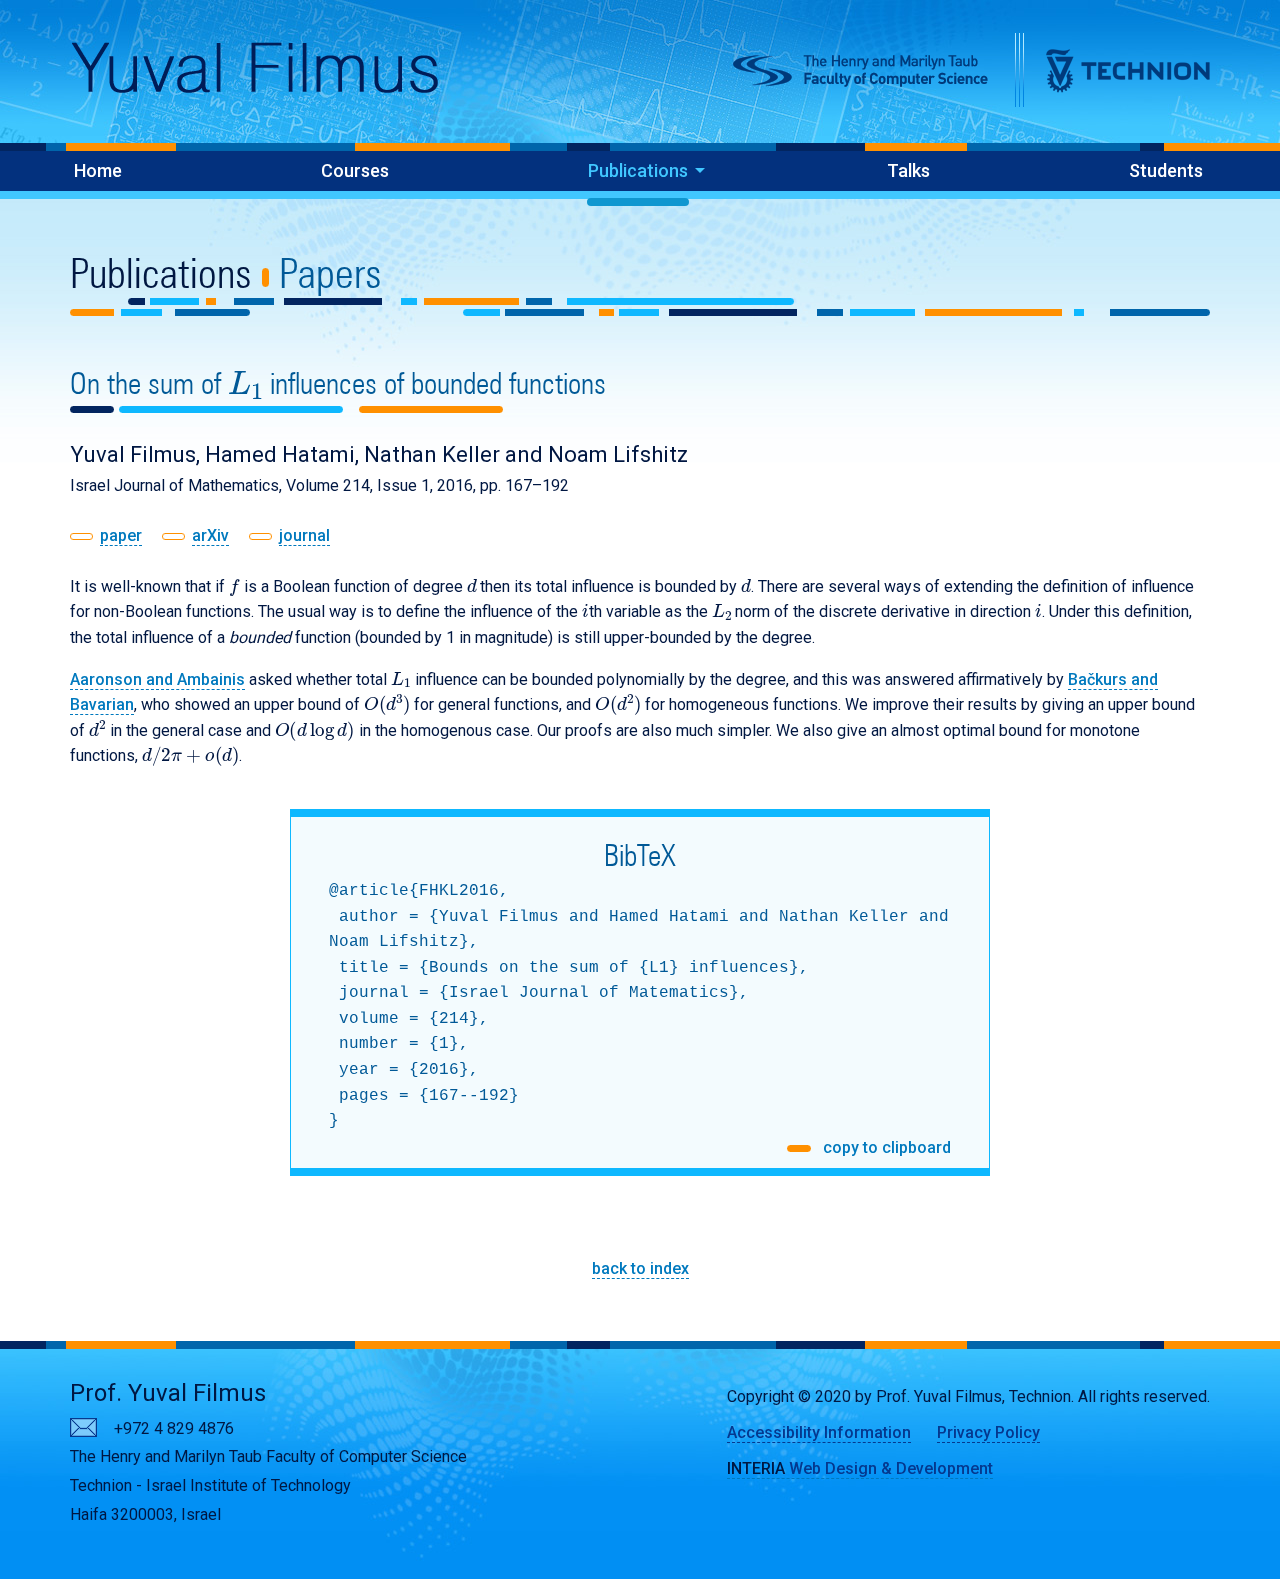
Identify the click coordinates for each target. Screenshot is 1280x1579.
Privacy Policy (988, 1432)
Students (1166, 170)
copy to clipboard (885, 1147)
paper (121, 535)
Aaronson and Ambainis (157, 679)
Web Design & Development (860, 1468)
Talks (908, 170)
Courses (355, 170)
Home (98, 170)
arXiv (210, 535)
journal (304, 535)
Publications (638, 170)
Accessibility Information (819, 1432)
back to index (640, 1268)
